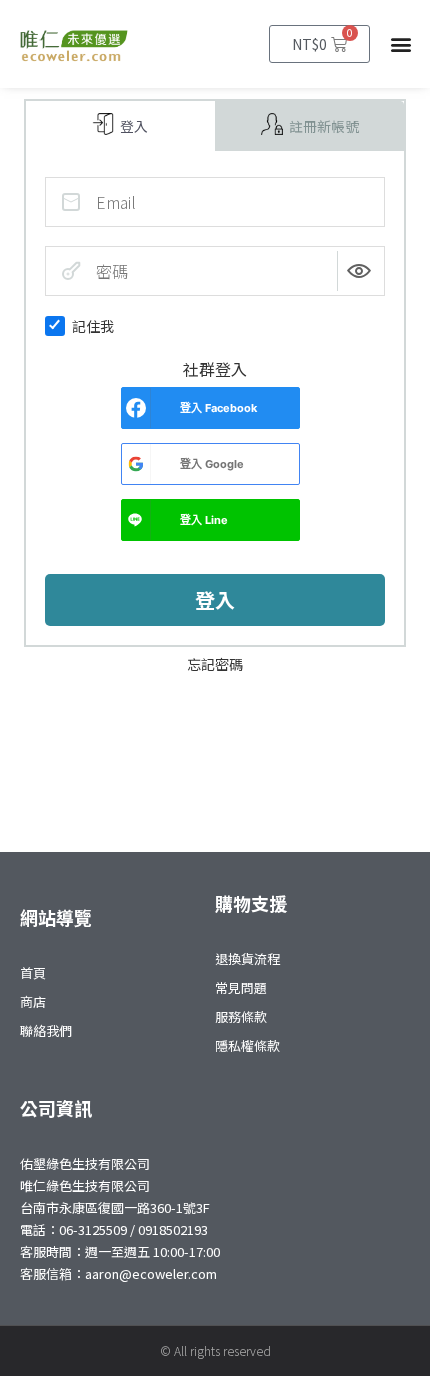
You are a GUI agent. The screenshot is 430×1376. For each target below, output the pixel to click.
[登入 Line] (136, 520)
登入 (132, 126)
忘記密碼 (215, 664)
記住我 (93, 326)
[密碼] (71, 271)
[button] (401, 44)
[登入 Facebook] (136, 408)
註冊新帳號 (322, 126)
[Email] (71, 202)
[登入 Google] (136, 464)
